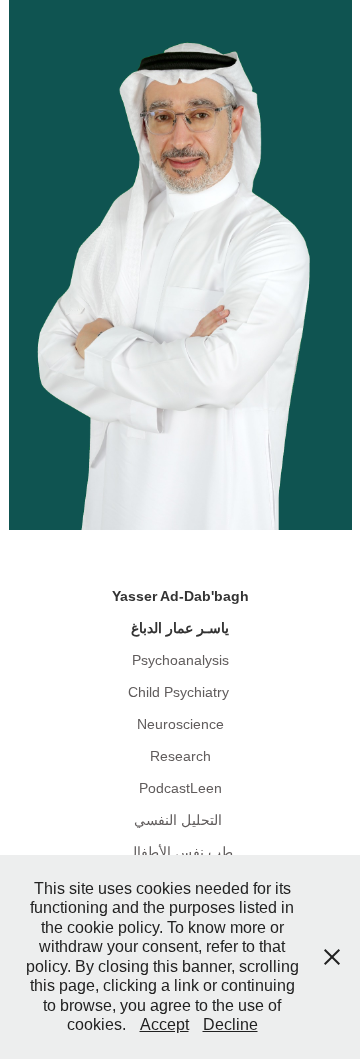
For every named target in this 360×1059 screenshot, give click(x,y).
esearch (185, 756)
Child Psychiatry (178, 692)
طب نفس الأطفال (180, 852)
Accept (164, 1024)
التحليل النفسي (178, 820)
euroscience (185, 724)
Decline (230, 1024)
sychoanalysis (185, 660)
